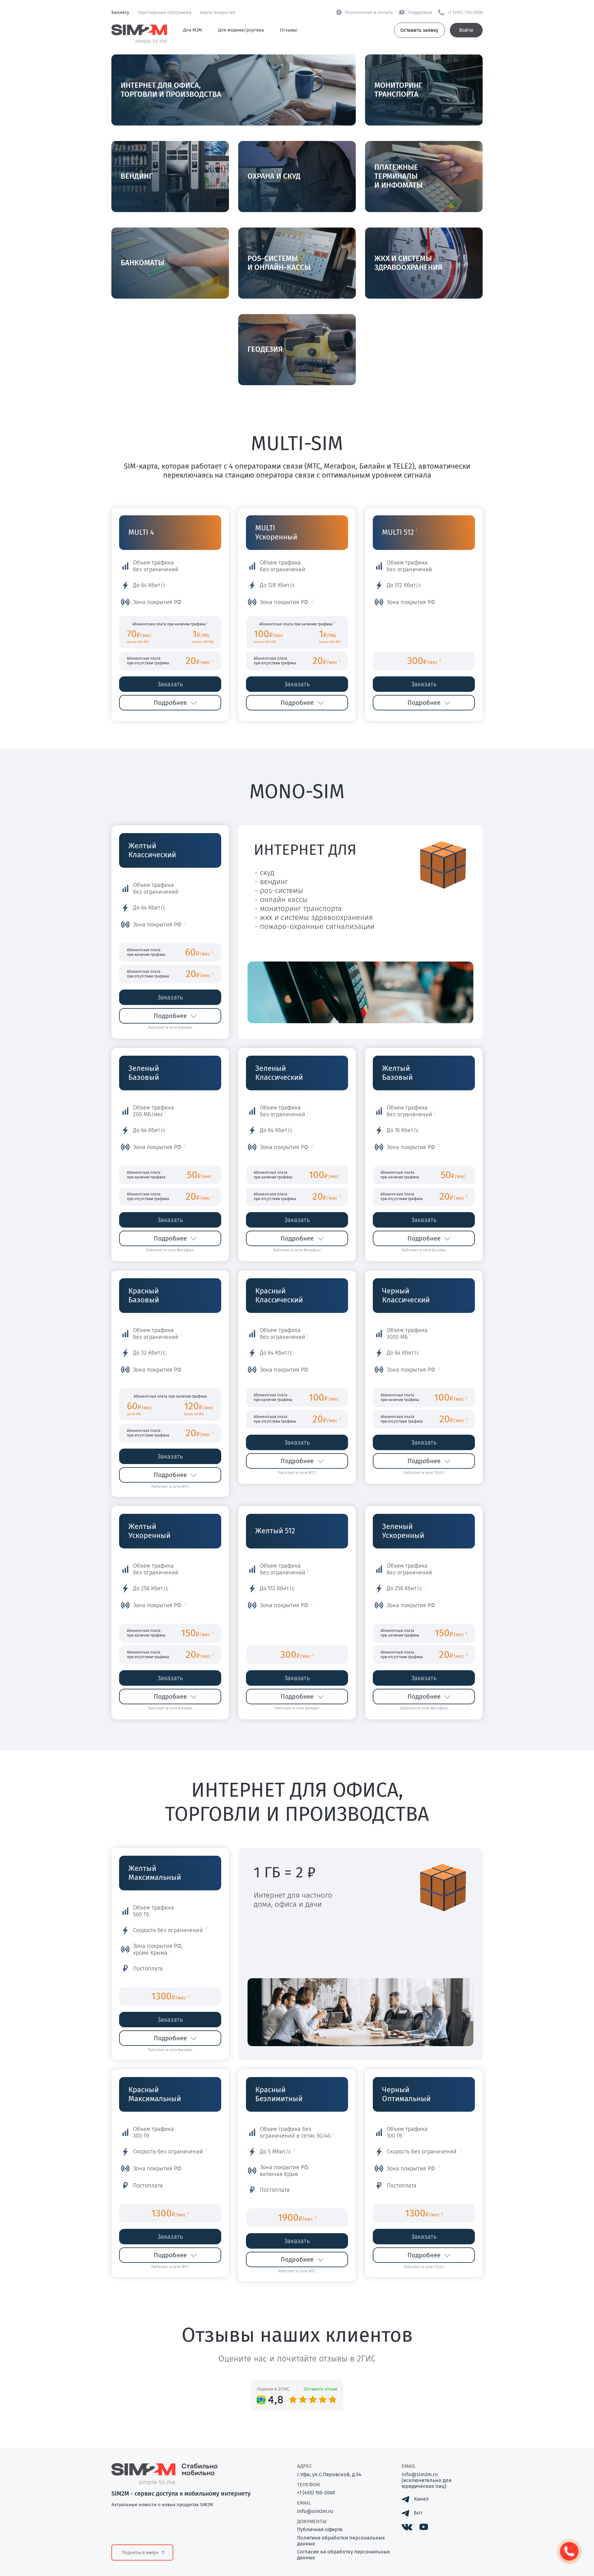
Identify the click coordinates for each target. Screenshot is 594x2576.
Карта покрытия (217, 12)
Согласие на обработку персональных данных (343, 2555)
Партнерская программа (164, 12)
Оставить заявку (419, 30)
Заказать (170, 684)
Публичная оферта (320, 2529)
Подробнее (170, 703)
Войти (466, 30)
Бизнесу (120, 12)
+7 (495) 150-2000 (316, 2493)
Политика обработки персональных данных (341, 2541)
